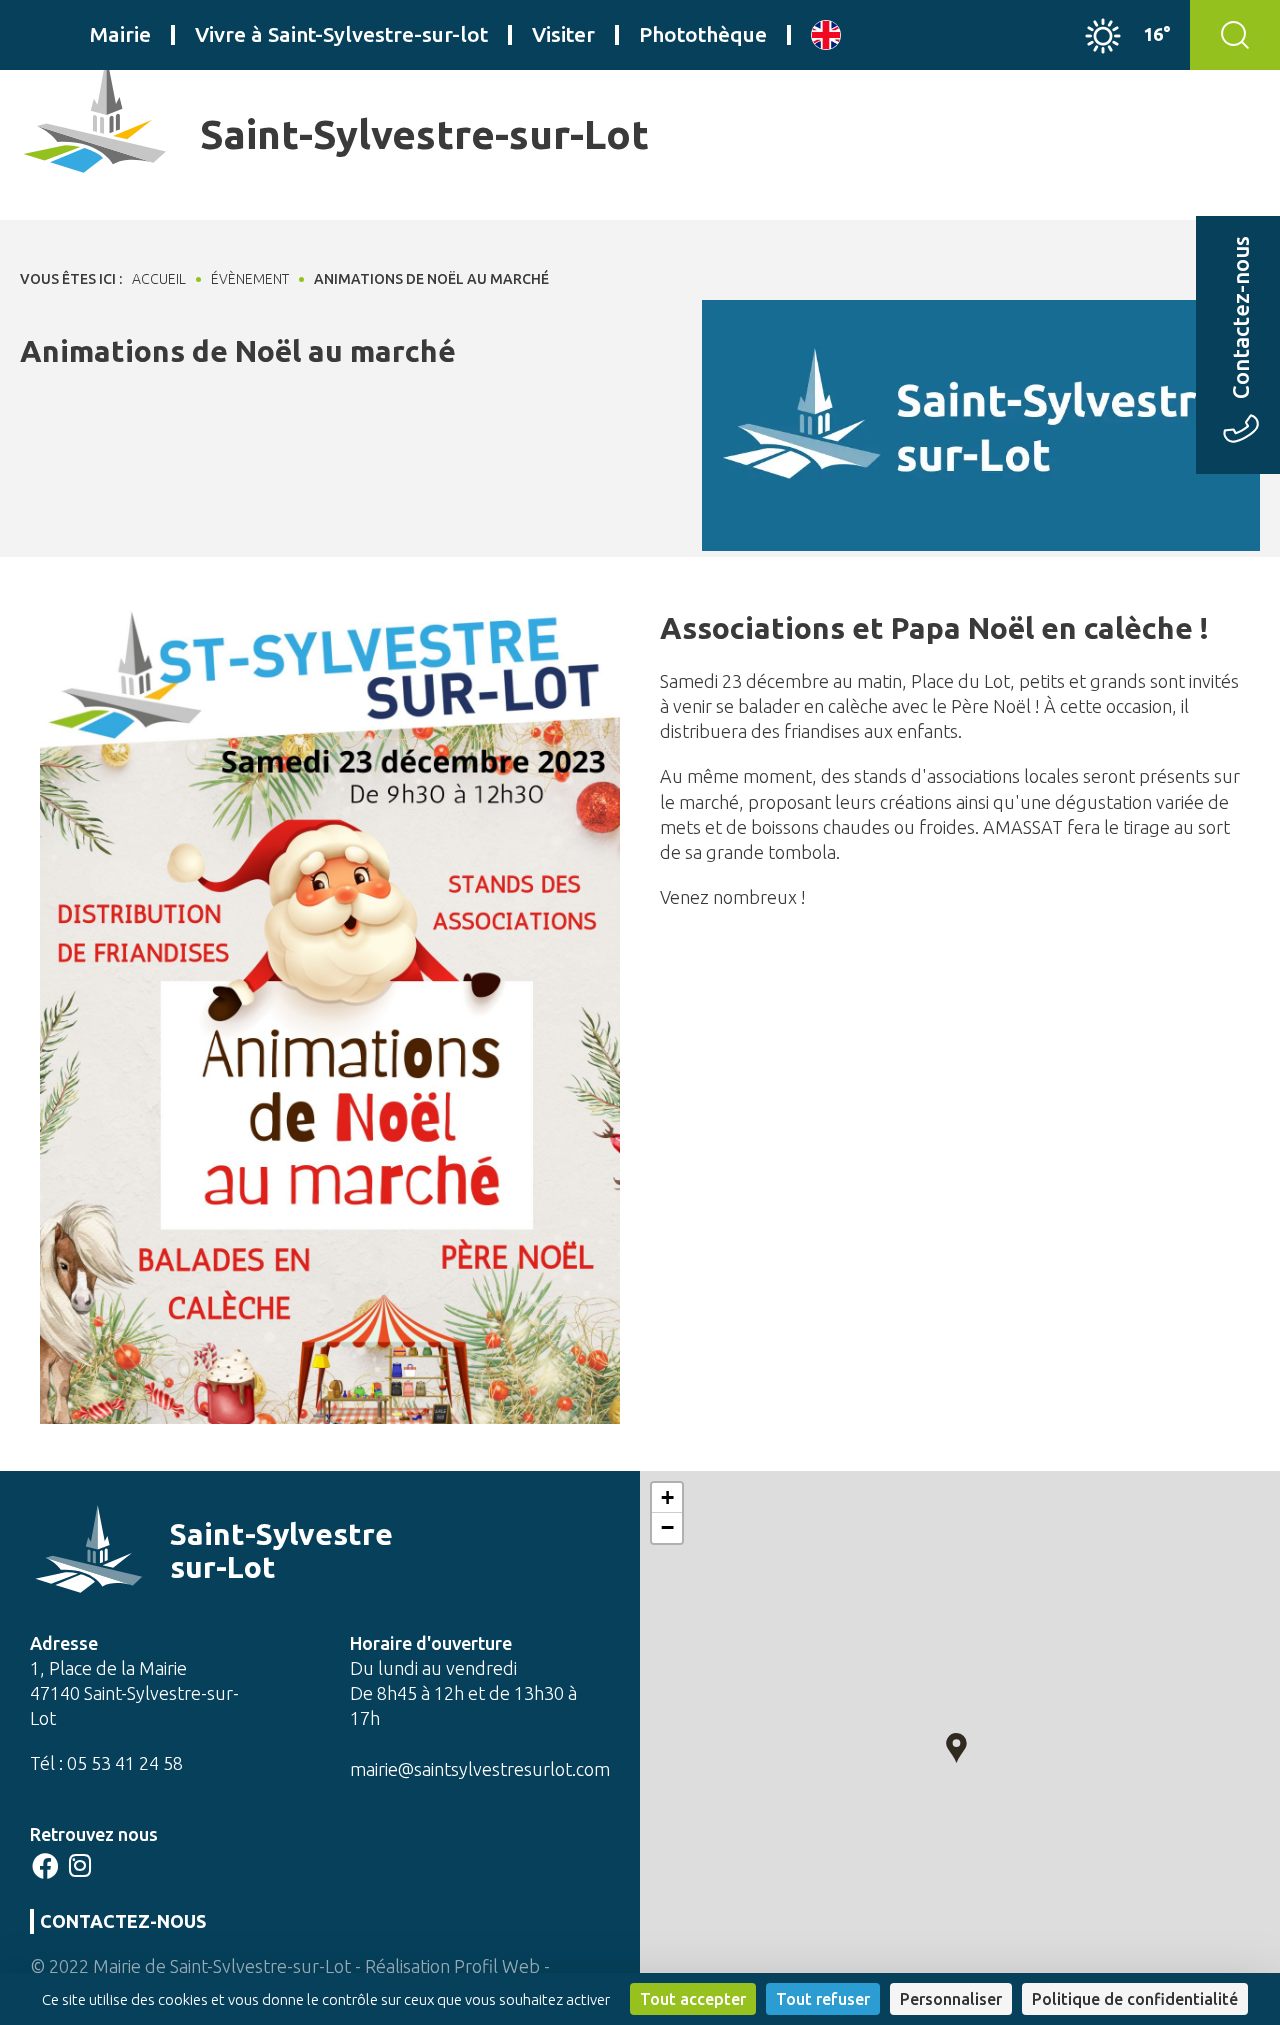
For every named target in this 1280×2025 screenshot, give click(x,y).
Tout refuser (823, 1999)
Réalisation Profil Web (452, 1966)
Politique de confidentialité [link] (1135, 1999)
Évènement (250, 279)
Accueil (159, 279)
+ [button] (667, 1497)
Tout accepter (693, 1999)
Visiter (563, 34)
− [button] (667, 1527)
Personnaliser (951, 1999)
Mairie (120, 34)
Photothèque (703, 34)
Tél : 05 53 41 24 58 (106, 1763)
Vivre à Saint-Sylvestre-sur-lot (341, 34)
